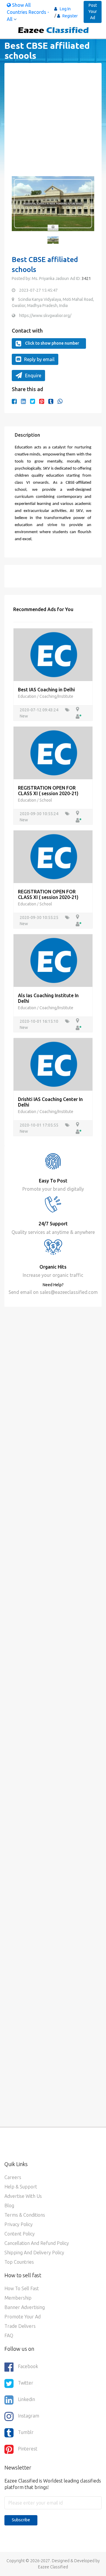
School (46, 800)
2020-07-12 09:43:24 (39, 710)
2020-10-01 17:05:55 (39, 1125)
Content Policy (20, 2234)
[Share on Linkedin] (23, 401)
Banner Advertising (25, 2307)
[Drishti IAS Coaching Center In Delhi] (53, 1064)
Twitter (26, 2383)
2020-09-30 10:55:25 (39, 917)
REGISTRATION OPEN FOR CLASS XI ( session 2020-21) (48, 791)
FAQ (9, 2335)
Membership (18, 2298)
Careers (13, 2177)
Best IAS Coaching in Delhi (46, 690)
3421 (86, 278)
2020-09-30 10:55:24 (39, 814)
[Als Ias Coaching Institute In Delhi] (53, 960)
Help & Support (21, 2187)
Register (70, 16)
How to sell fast (22, 2288)
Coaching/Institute (56, 696)
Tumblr (26, 2432)
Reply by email (39, 359)
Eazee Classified (53, 2567)
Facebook (28, 2366)
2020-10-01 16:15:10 (39, 1021)
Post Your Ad (93, 11)
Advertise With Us (23, 2196)
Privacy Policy (19, 2224)
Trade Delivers (20, 2326)
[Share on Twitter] (33, 401)
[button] (19, 207)
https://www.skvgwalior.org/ (45, 316)
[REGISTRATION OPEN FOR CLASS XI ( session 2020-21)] (53, 753)
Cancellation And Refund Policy (37, 2243)
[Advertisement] (53, 123)
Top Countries (19, 2262)
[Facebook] (14, 401)
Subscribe (21, 2520)
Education (28, 696)
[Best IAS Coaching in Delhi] (53, 654)
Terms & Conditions (25, 2215)
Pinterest (28, 2449)
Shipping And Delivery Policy (34, 2253)
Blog (9, 2205)
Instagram (29, 2416)
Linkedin (26, 2399)
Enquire (33, 376)
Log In (65, 9)
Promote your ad (23, 2317)
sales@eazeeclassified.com (68, 1292)
